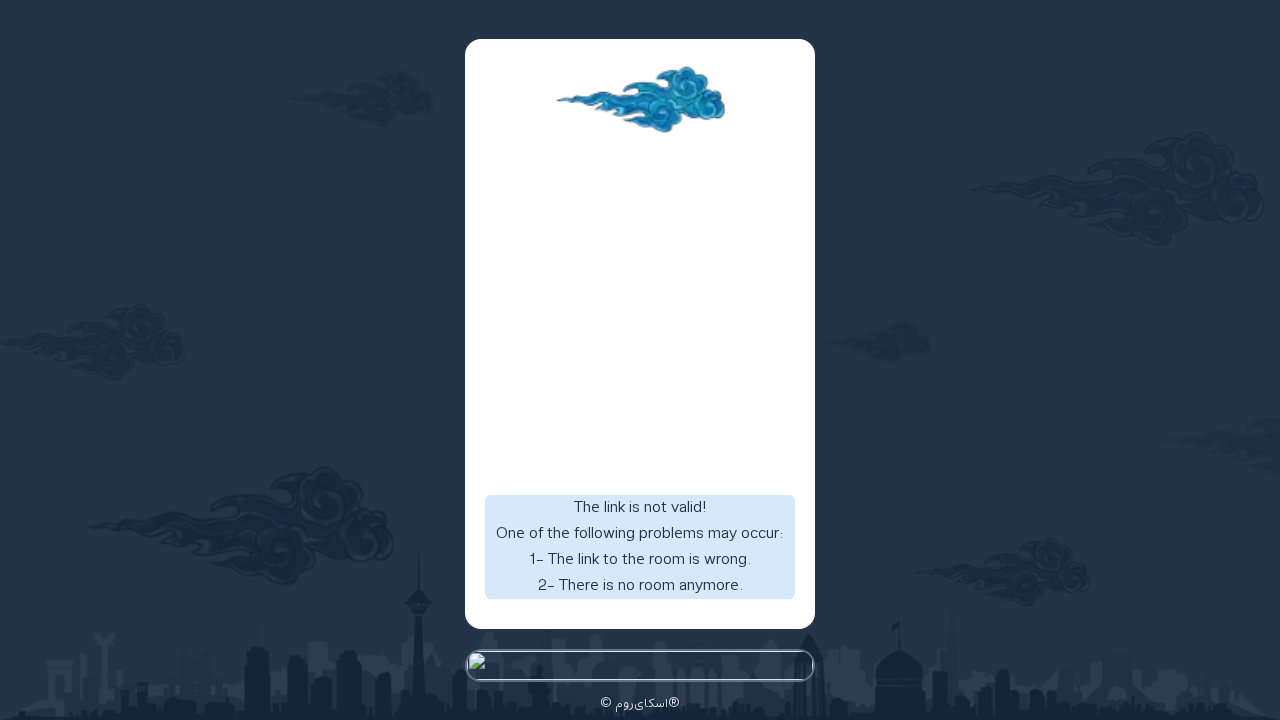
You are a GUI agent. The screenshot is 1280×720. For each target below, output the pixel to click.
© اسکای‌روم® (640, 704)
